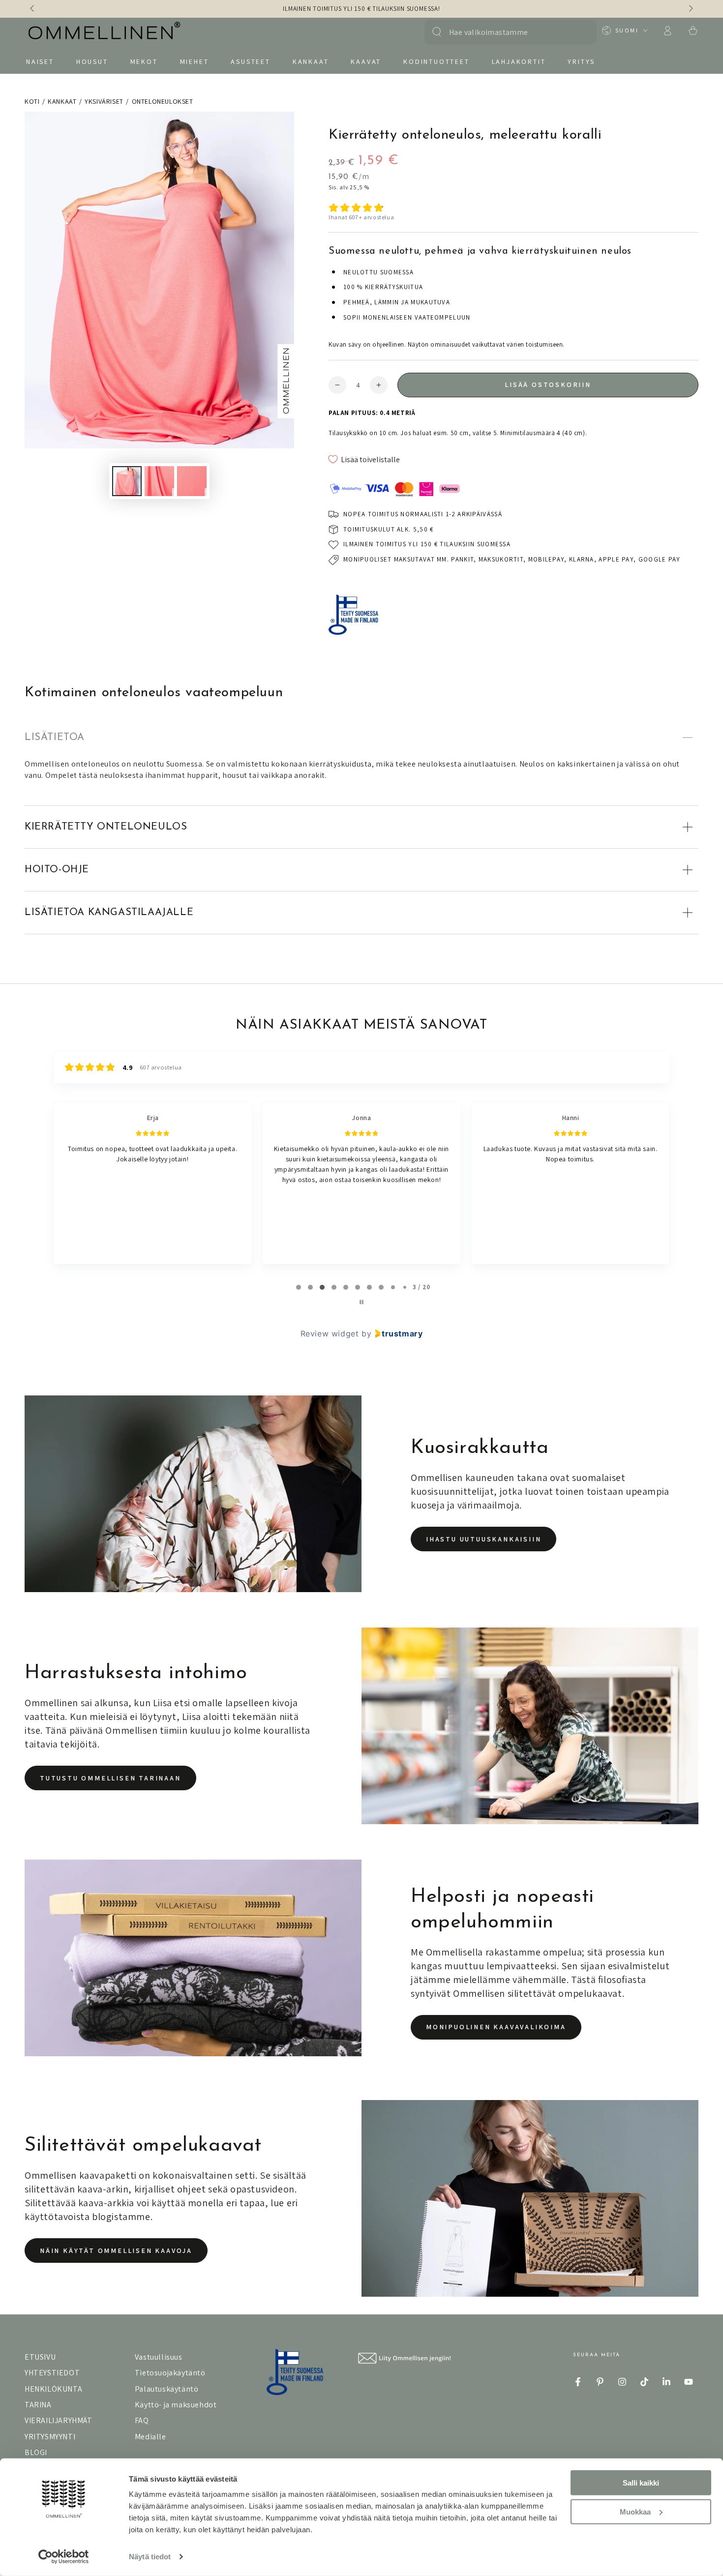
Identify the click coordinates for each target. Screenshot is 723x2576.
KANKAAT (62, 101)
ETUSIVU (40, 2357)
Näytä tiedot (150, 2557)
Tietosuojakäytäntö (170, 2373)
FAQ (142, 2420)
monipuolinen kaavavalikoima (496, 2027)
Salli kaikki (641, 2483)
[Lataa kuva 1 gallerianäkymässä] (127, 481)
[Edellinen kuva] (33, 9)
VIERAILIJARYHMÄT (59, 2420)
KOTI (32, 101)
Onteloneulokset (163, 101)
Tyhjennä (579, 32)
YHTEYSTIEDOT (52, 2373)
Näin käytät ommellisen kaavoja (116, 2250)
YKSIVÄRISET (104, 101)
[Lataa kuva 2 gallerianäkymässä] (159, 481)
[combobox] (505, 32)
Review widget (330, 1333)
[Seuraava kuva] (690, 9)
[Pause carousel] (361, 1302)
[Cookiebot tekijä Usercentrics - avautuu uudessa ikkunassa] (64, 2557)
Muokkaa (635, 2511)
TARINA (38, 2405)
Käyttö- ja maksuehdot (176, 2405)
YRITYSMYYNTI (50, 2437)
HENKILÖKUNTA (53, 2389)
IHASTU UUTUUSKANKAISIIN (483, 1539)
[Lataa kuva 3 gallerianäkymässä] (192, 481)
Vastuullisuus (159, 2357)
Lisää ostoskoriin (548, 385)
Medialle (151, 2437)
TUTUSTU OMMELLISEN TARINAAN (110, 1778)
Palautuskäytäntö (167, 2389)
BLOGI (36, 2452)
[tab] (299, 1287)
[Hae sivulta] (437, 32)
